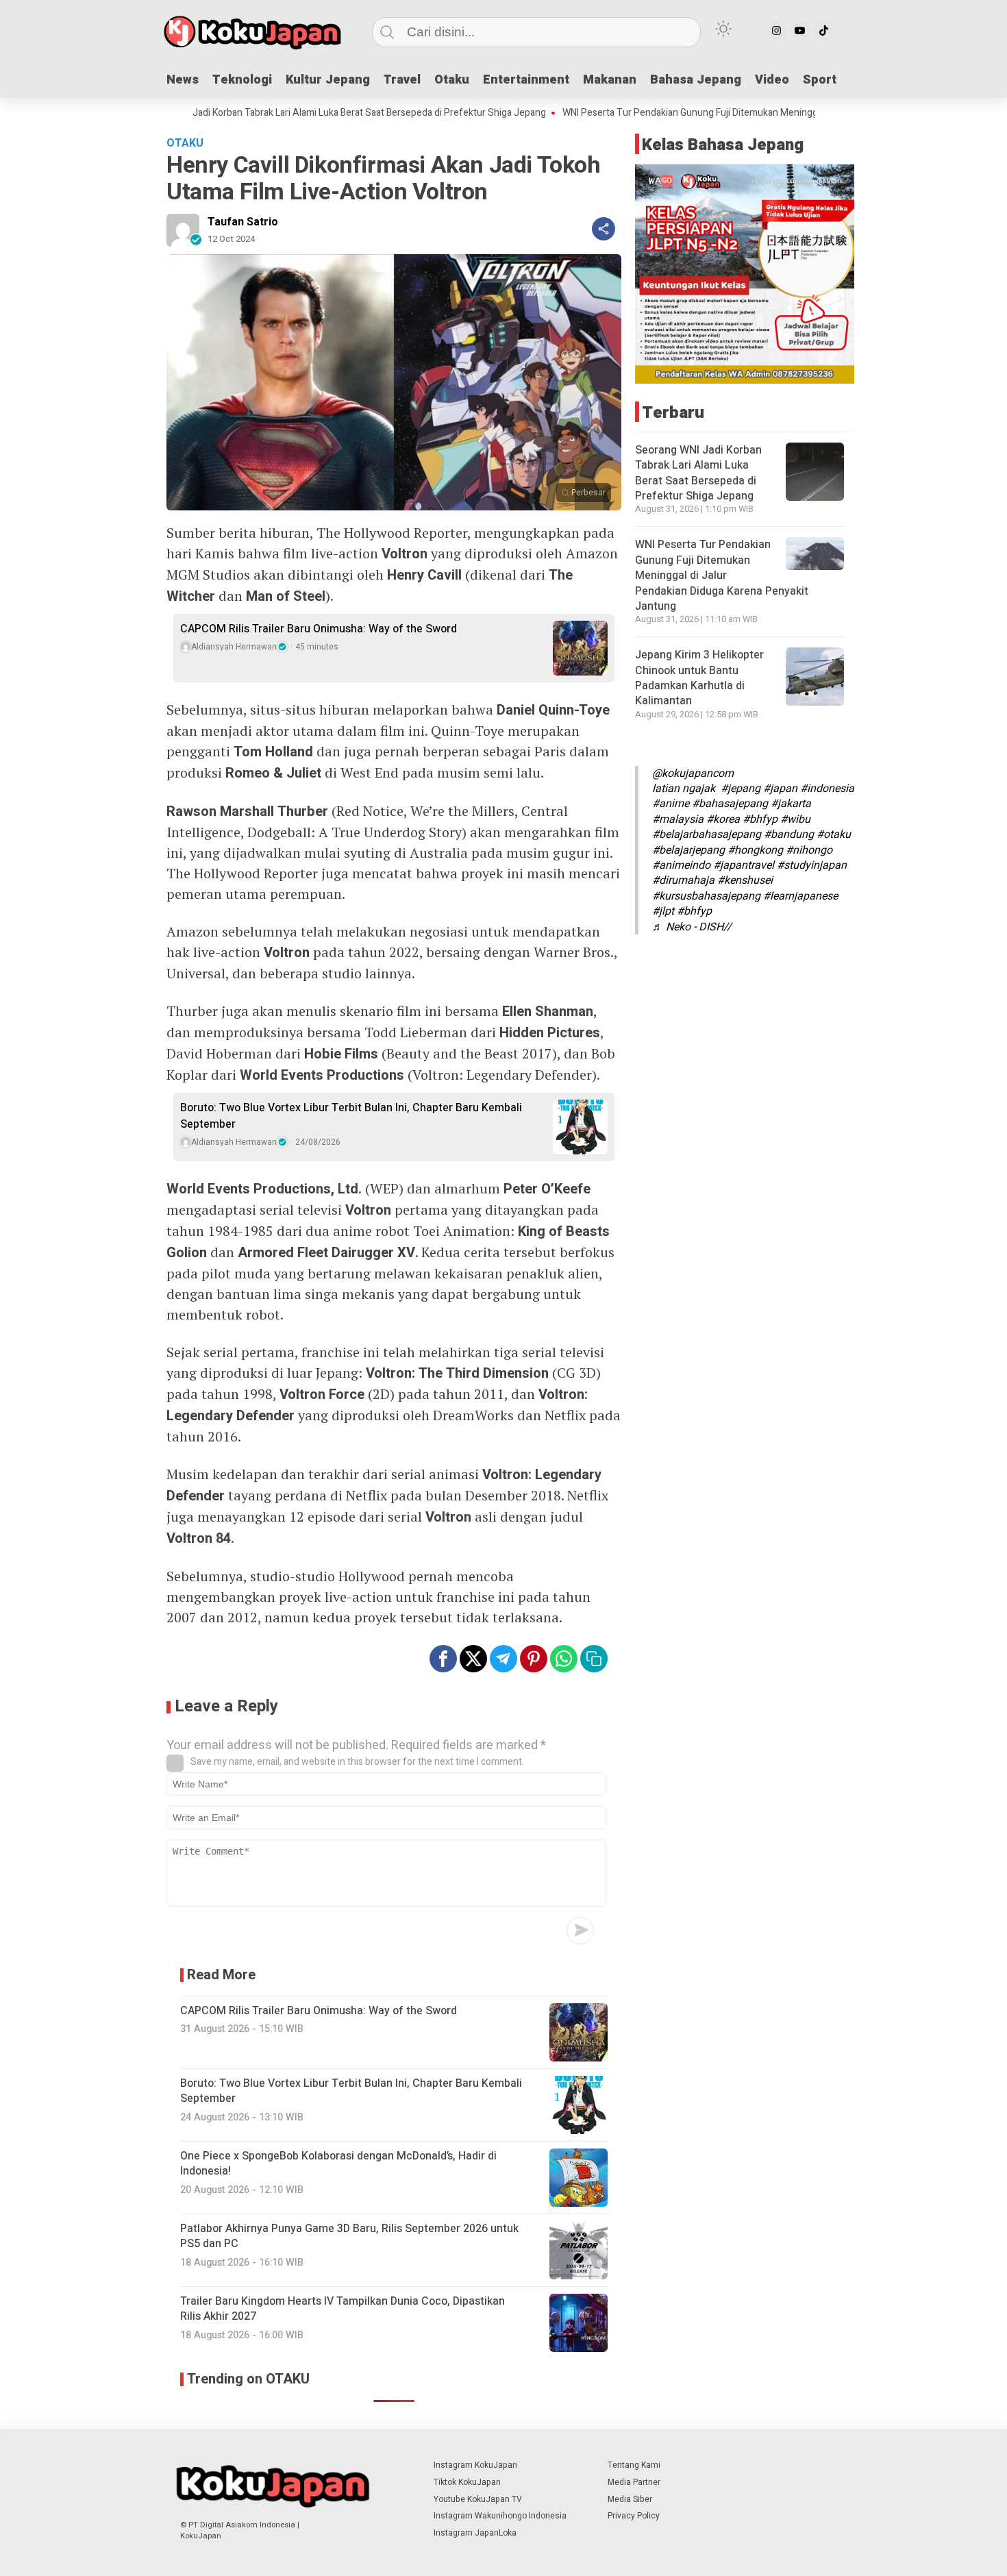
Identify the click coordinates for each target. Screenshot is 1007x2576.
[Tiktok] (823, 31)
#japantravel (744, 865)
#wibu (795, 819)
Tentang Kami (634, 2465)
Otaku (452, 80)
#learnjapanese (800, 895)
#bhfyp (760, 819)
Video (772, 80)
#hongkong (755, 850)
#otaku (834, 834)
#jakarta (791, 804)
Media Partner (634, 2482)
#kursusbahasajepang (706, 895)
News (183, 80)
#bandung (789, 834)
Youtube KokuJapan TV (478, 2499)
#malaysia (678, 819)
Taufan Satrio (243, 222)
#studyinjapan (812, 865)
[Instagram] (777, 31)
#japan (780, 789)
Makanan (610, 80)
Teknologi (242, 80)
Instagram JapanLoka (475, 2533)
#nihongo (809, 850)
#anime (671, 804)
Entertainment (526, 80)
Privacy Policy (634, 2516)
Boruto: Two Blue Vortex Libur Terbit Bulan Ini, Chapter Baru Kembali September (351, 1116)
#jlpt (663, 911)
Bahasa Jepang (696, 80)
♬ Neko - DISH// (692, 926)
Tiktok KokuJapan (467, 2482)
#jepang (741, 789)
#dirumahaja (683, 880)
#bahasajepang (730, 804)
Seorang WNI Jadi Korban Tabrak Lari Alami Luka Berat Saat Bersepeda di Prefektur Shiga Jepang (270, 113)
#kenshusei (745, 880)
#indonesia (827, 789)
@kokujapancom (693, 773)
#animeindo (681, 865)
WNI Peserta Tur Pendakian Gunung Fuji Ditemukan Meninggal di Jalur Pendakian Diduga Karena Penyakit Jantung (733, 113)
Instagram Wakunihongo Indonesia (500, 2516)
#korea (723, 819)
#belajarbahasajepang (707, 834)
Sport (820, 80)
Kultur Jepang (328, 80)
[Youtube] (800, 31)
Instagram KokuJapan (475, 2465)
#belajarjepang (688, 850)
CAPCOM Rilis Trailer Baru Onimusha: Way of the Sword (319, 629)
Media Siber (630, 2499)
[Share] (604, 229)
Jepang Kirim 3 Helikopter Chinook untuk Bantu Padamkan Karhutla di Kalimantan (699, 678)
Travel (402, 80)
